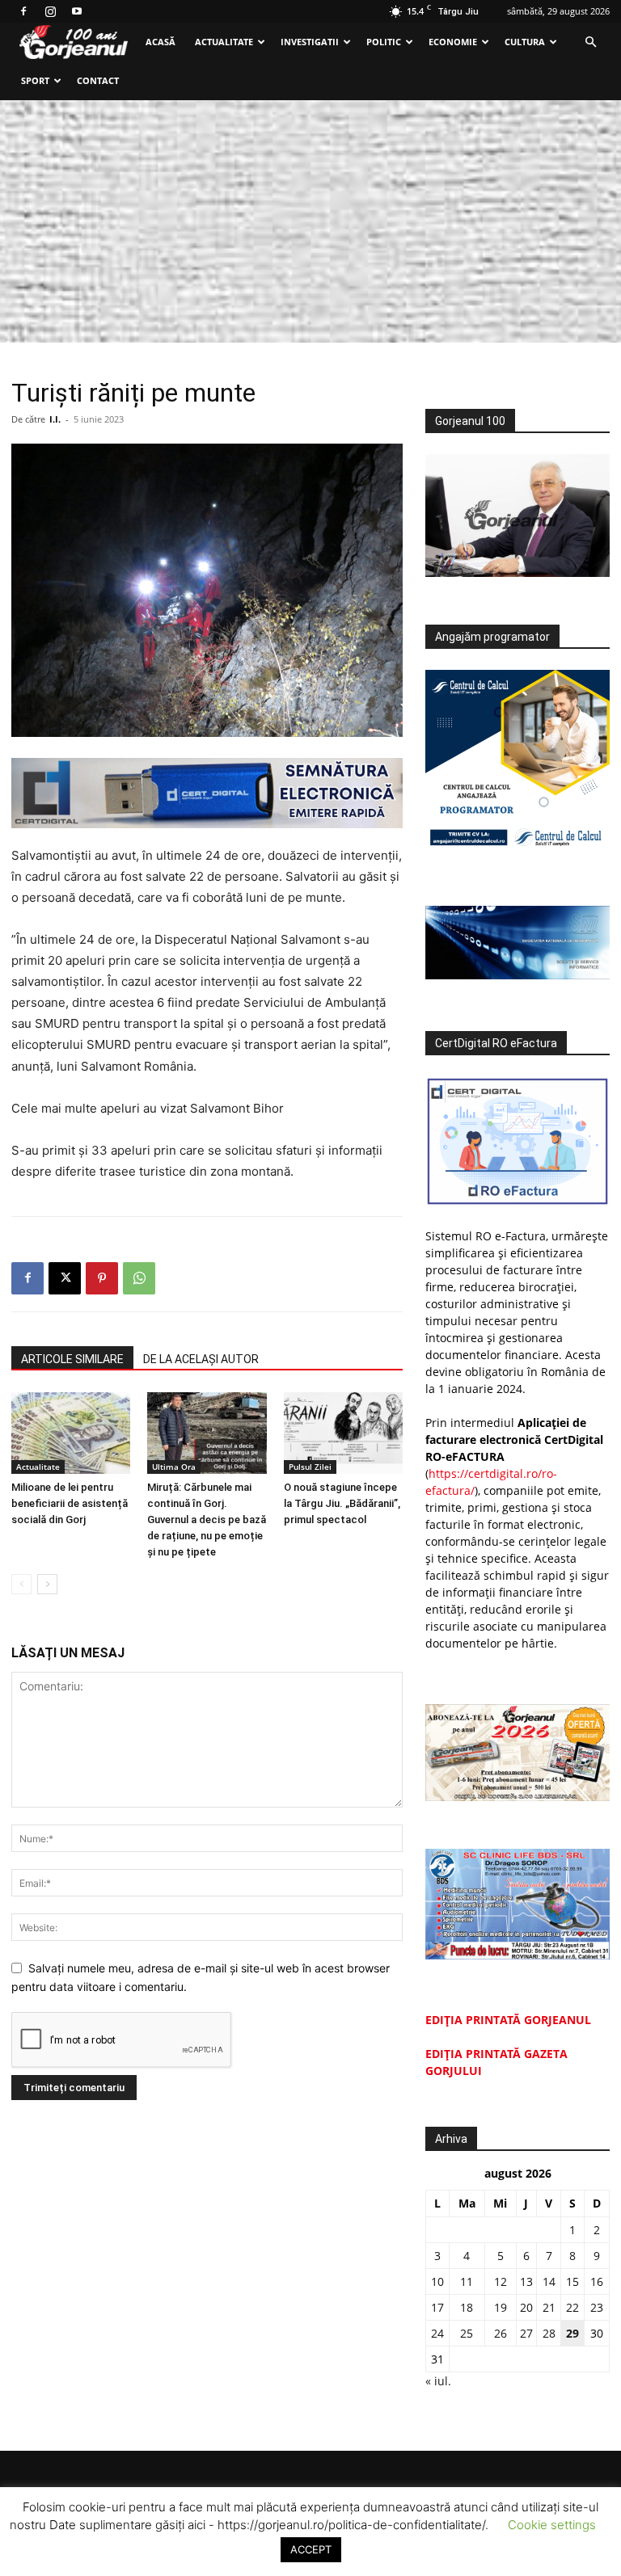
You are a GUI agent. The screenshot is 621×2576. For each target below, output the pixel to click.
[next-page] (47, 1584)
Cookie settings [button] (552, 2525)
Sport (35, 80)
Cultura (525, 42)
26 (501, 2333)
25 (467, 2333)
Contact (98, 80)
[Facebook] (23, 11)
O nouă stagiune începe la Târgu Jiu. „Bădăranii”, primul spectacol (342, 1503)
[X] (65, 1278)
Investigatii (310, 42)
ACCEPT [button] (311, 2549)
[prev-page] (21, 1584)
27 (526, 2333)
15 (572, 2281)
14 (549, 2281)
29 (572, 2333)
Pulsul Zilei (310, 1467)
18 (467, 2307)
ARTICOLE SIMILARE (72, 1359)
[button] (590, 42)
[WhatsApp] (139, 1278)
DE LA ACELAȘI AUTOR (201, 1359)
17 (437, 2307)
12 (501, 2281)
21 (549, 2307)
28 (549, 2333)
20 (526, 2307)
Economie (453, 42)
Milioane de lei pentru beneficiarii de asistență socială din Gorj (70, 1503)
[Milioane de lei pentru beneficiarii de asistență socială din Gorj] (71, 1433)
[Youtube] (77, 11)
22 (572, 2307)
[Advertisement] (310, 221)
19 (501, 2307)
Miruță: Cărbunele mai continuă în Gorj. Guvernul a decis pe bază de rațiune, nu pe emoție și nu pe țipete (207, 1520)
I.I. (55, 419)
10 (437, 2281)
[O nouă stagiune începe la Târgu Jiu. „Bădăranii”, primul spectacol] (343, 1433)
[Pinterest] (102, 1278)
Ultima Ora (174, 1467)
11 (467, 2281)
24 (437, 2333)
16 (597, 2281)
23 (597, 2307)
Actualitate (224, 42)
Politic (384, 42)
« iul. (438, 2381)
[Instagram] (50, 11)
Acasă (161, 42)
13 (526, 2281)
